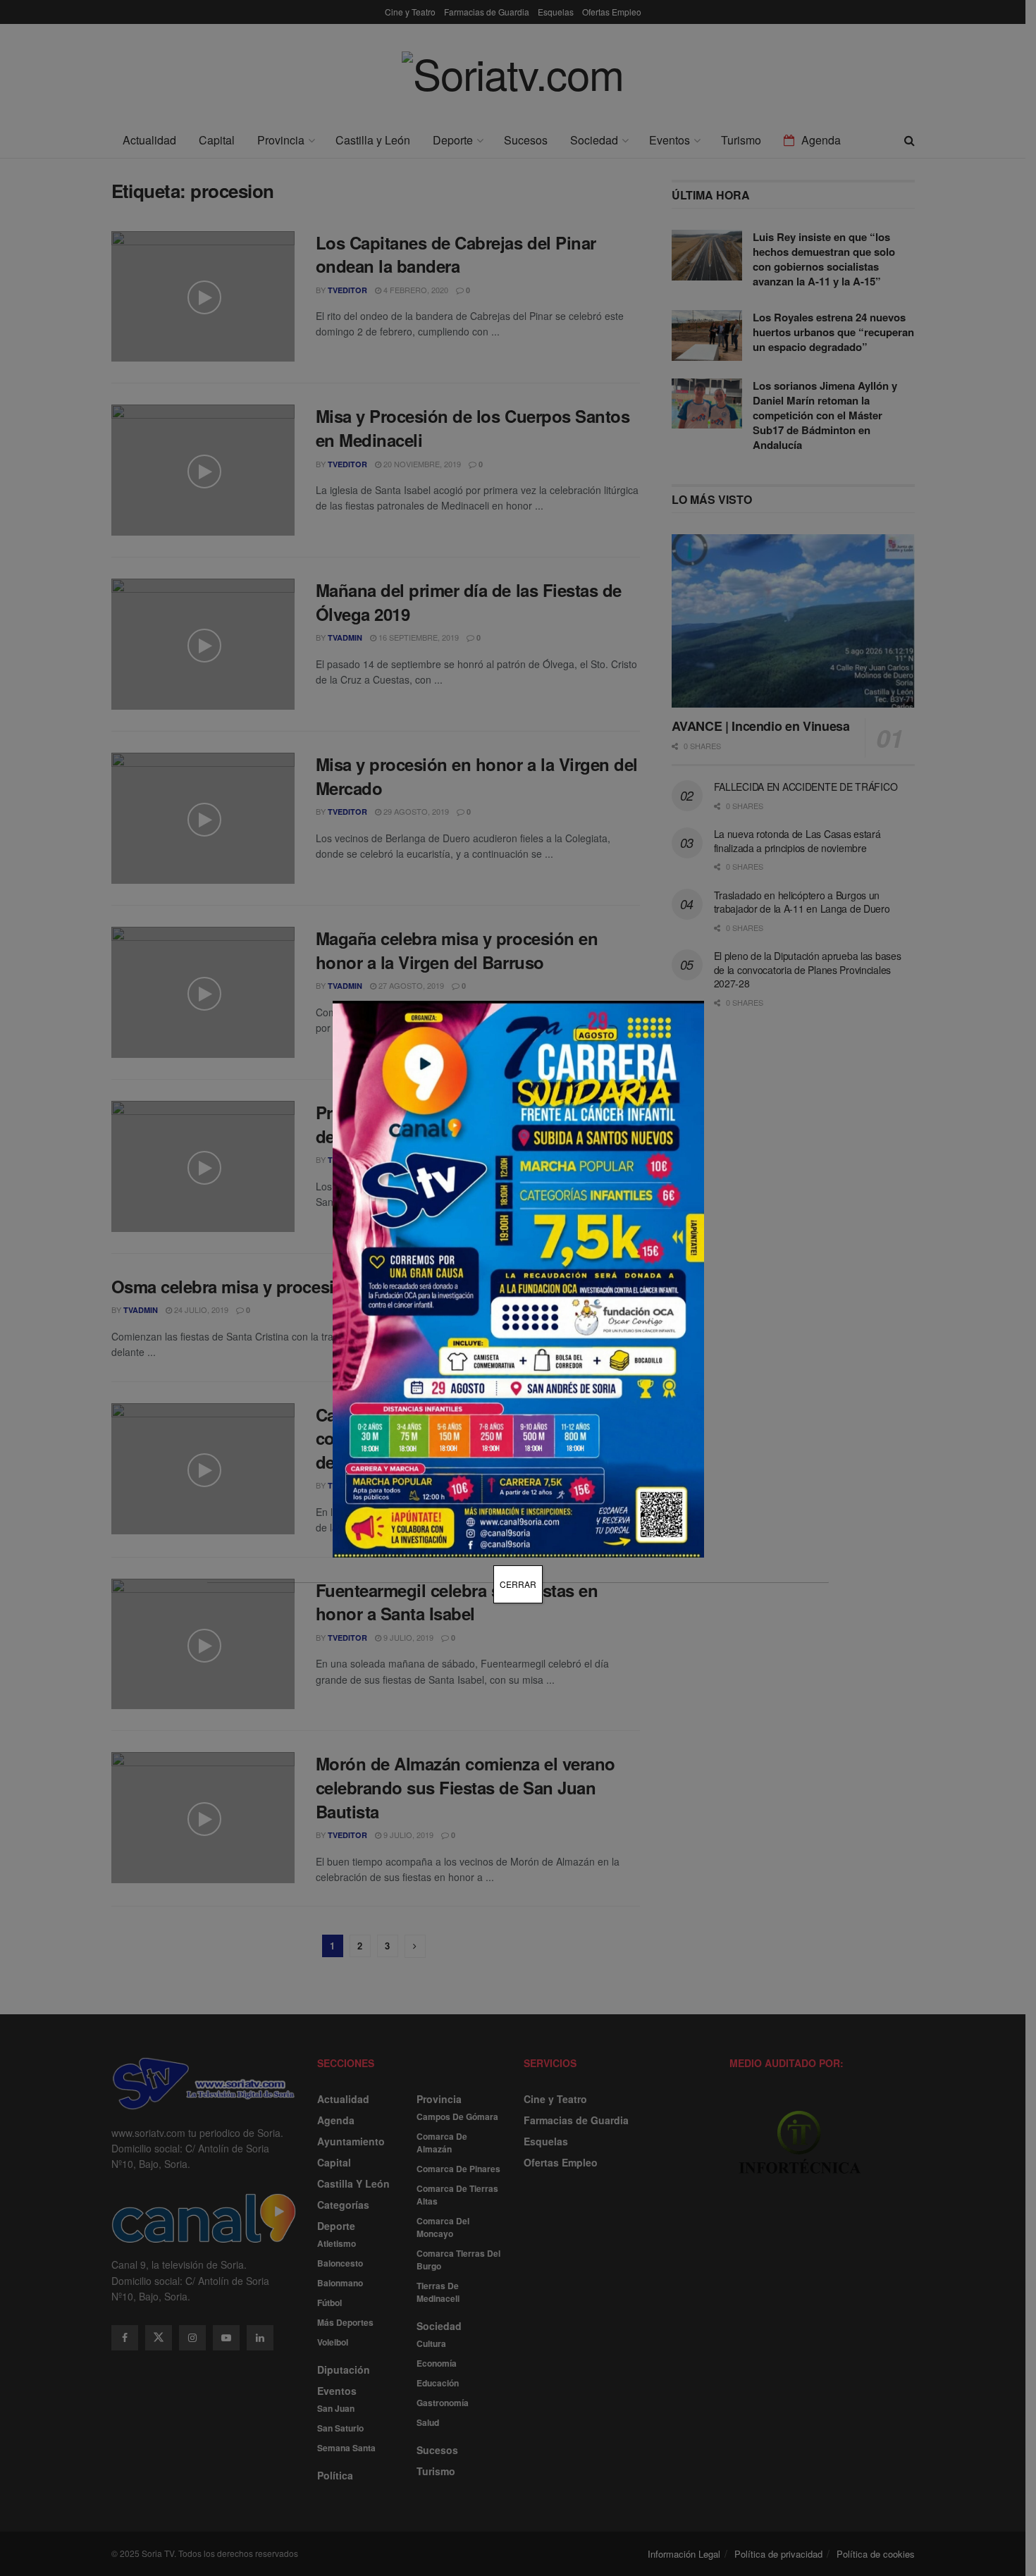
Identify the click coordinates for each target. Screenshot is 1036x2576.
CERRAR (518, 1584)
